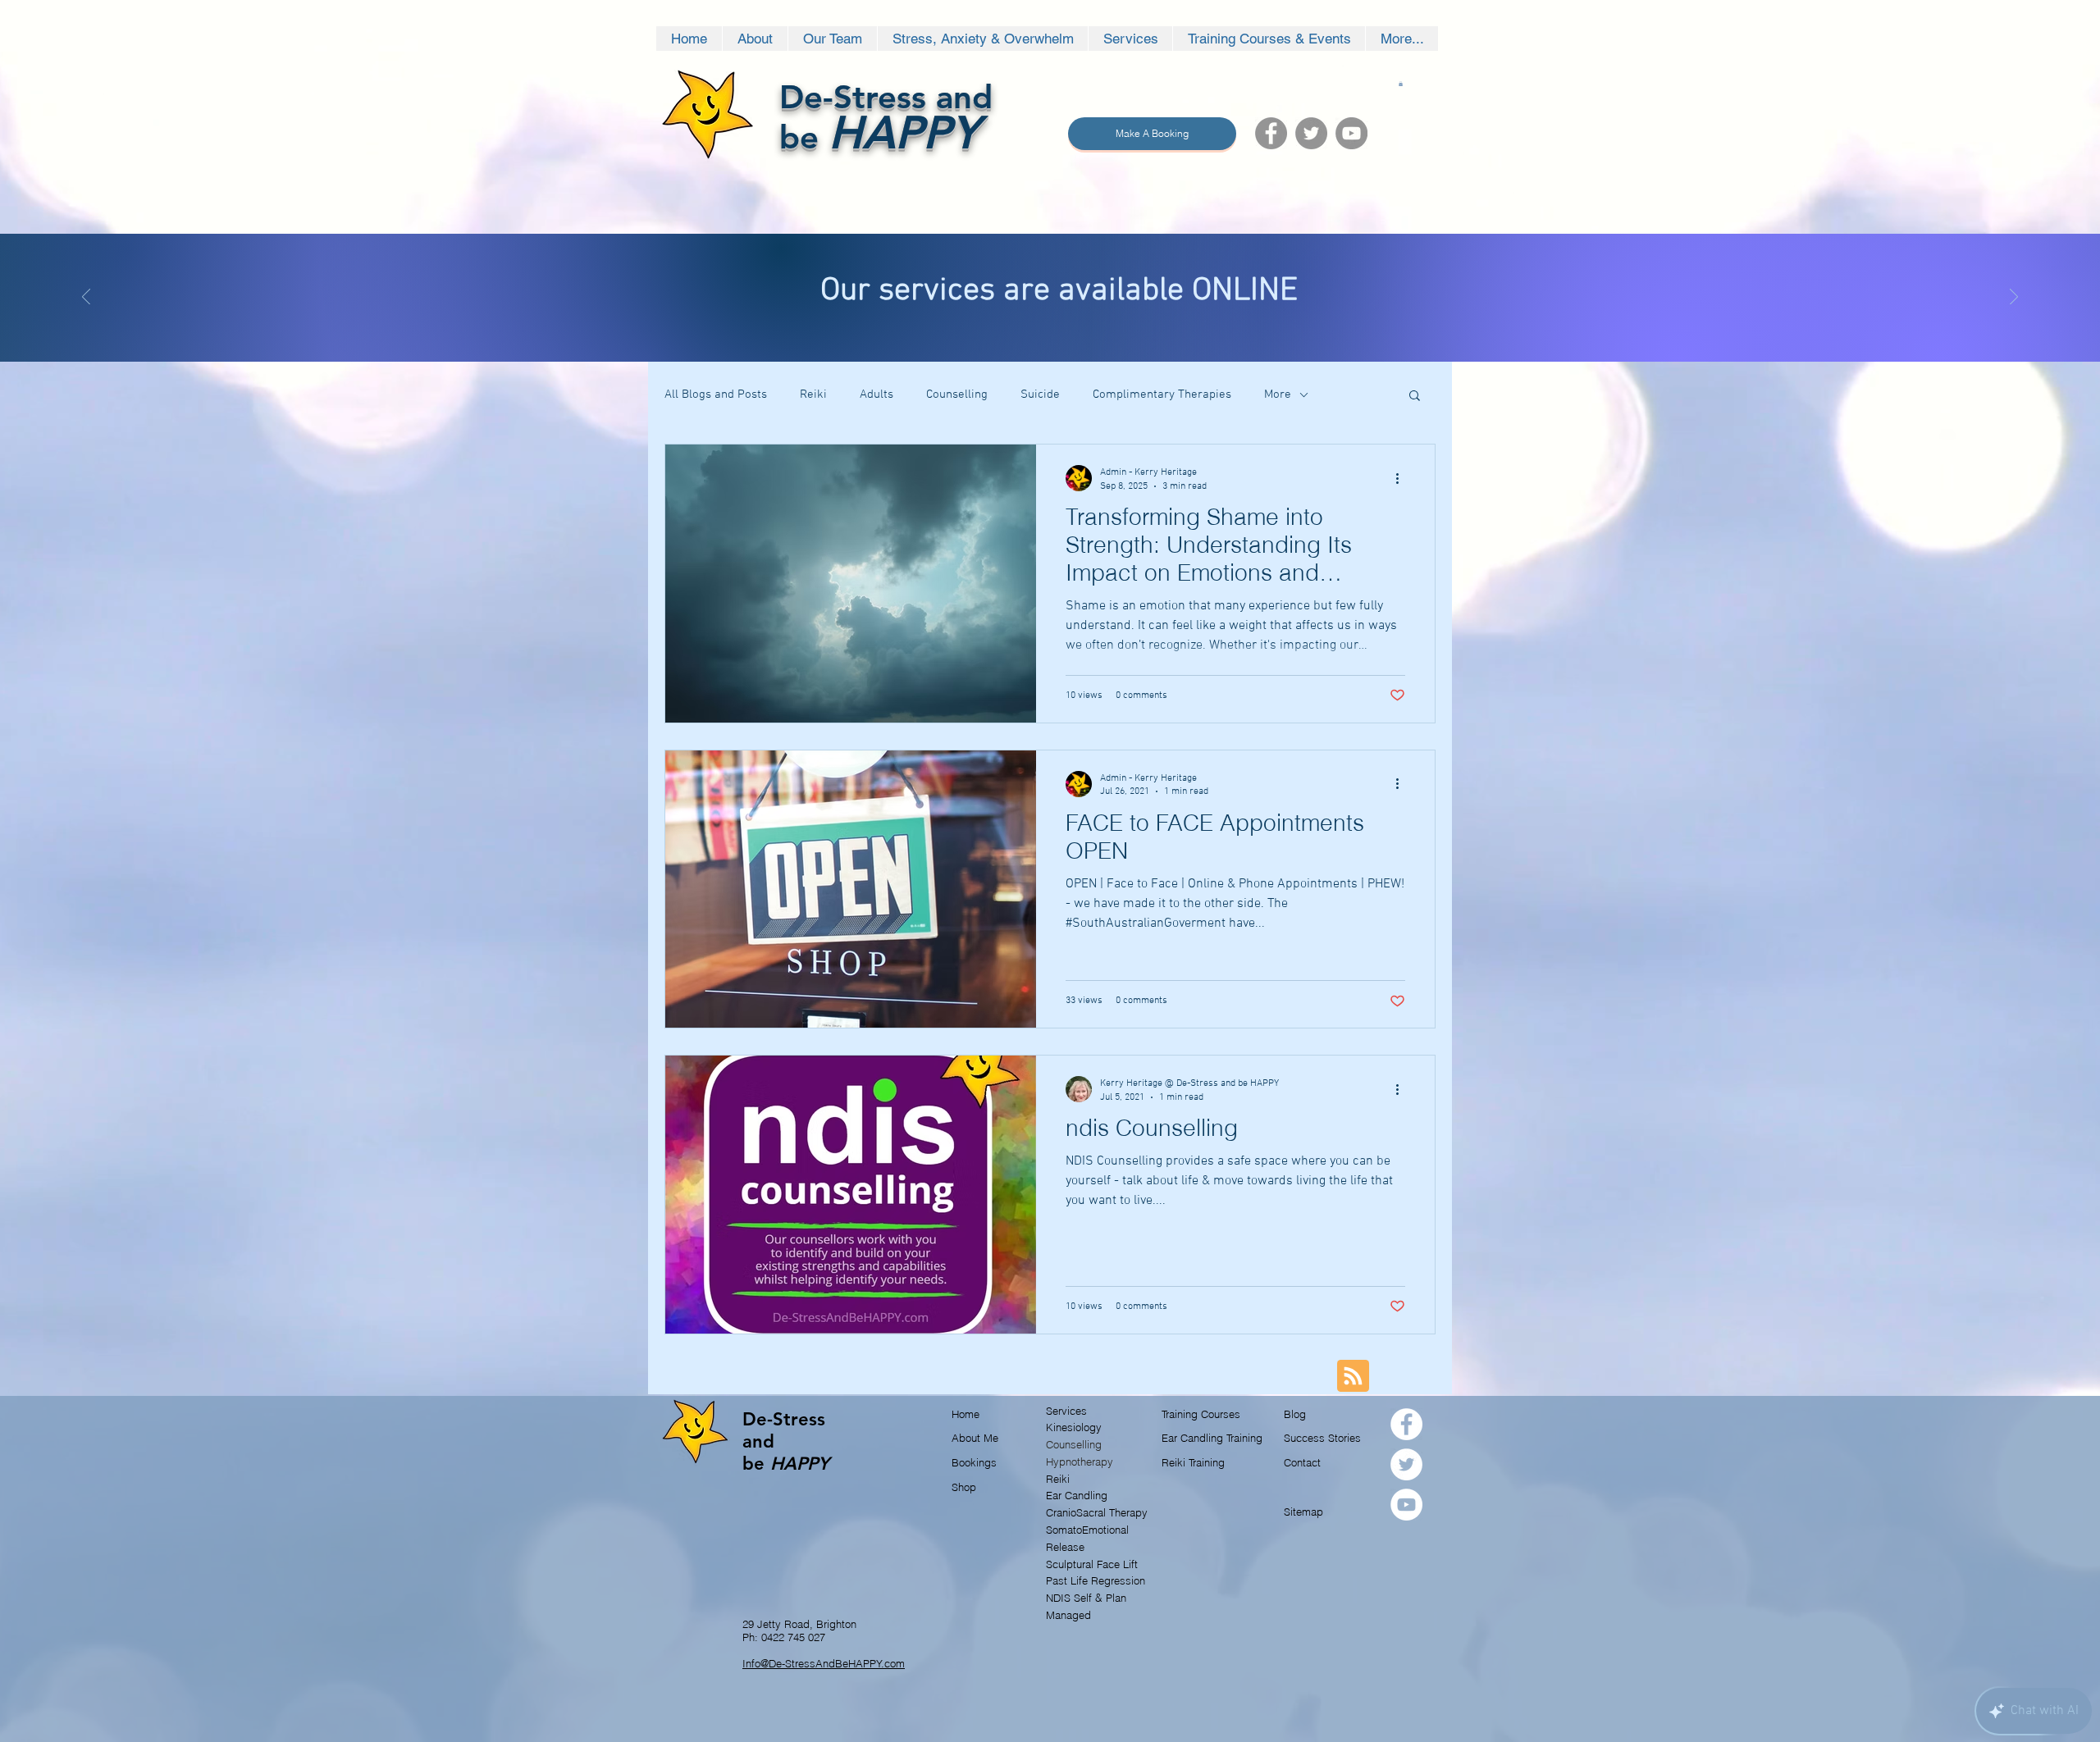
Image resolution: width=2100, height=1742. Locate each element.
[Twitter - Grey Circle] (1311, 133)
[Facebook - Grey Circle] (1271, 133)
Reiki (813, 394)
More (1278, 394)
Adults (877, 394)
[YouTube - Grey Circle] (1351, 133)
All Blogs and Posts (716, 394)
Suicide (1040, 394)
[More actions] (1403, 478)
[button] (1401, 84)
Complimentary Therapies (1162, 394)
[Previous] (86, 298)
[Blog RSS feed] (1353, 1377)
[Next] (2014, 298)
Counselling (957, 394)
